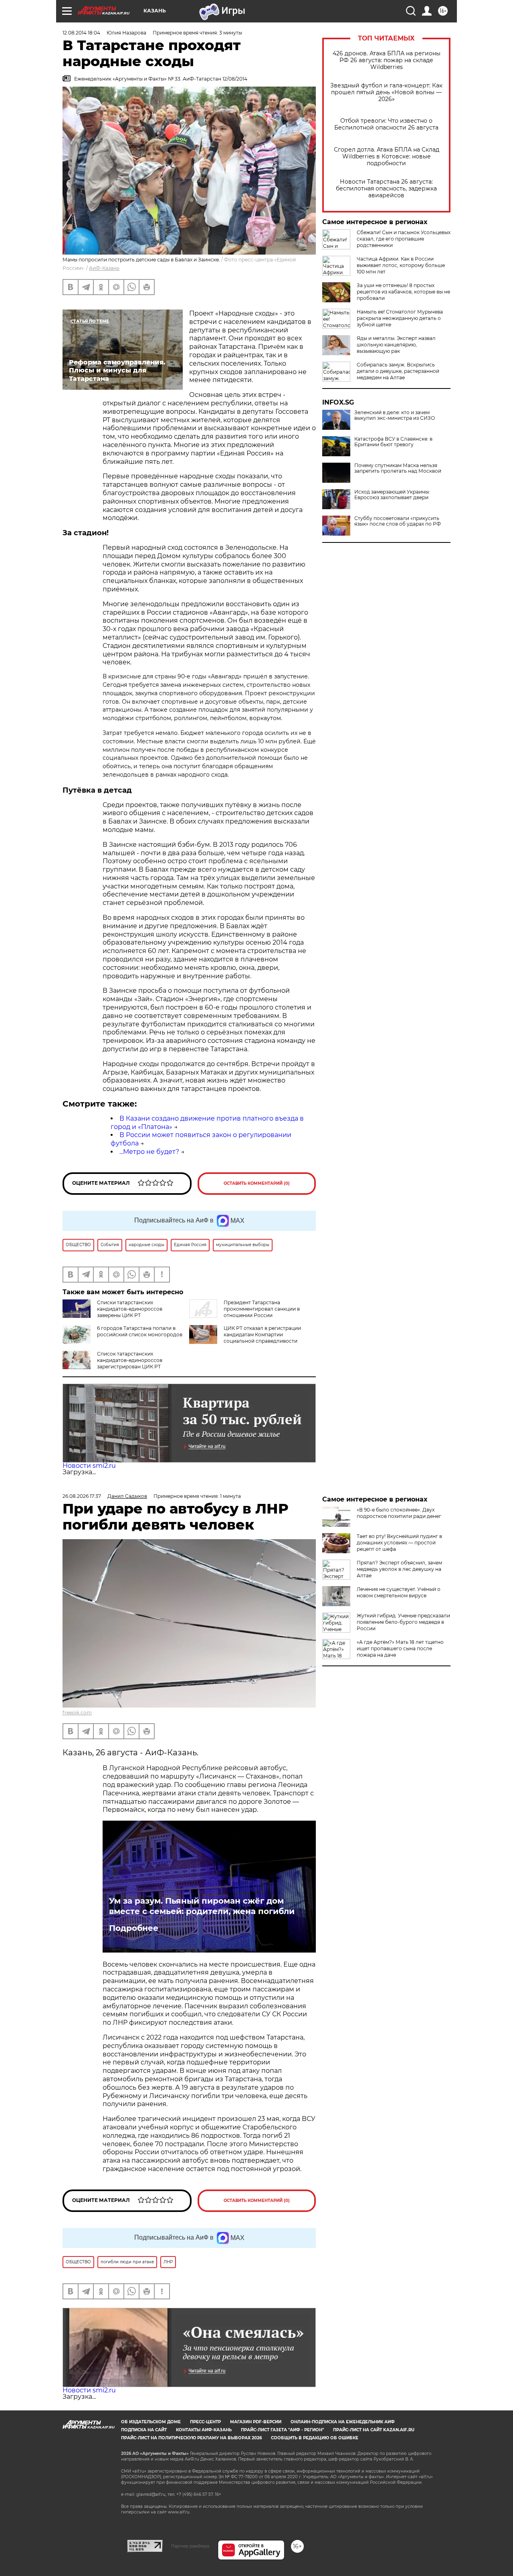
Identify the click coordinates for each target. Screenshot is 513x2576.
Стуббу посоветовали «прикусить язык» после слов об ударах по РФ (398, 521)
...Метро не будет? (149, 1152)
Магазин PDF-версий (256, 2422)
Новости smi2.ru (89, 1466)
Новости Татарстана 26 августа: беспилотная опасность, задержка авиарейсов (386, 189)
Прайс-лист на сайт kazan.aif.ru (374, 2430)
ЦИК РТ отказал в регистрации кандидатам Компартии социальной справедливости (262, 1335)
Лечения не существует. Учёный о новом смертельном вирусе (399, 1592)
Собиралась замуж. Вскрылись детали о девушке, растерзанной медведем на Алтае (398, 371)
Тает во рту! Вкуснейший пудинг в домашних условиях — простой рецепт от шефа (399, 1543)
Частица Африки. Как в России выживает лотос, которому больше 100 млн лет (401, 265)
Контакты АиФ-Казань (204, 2430)
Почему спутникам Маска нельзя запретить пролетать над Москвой (398, 468)
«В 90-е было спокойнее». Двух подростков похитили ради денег (399, 1513)
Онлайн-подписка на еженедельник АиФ (343, 2422)
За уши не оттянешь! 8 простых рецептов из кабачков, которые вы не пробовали (403, 292)
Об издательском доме (151, 2422)
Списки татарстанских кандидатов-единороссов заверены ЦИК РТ (130, 1309)
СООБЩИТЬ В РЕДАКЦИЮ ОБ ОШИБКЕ (315, 2438)
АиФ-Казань (104, 268)
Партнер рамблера (190, 2546)
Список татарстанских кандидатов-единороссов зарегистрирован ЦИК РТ (130, 1360)
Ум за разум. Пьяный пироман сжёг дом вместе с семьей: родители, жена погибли (202, 1906)
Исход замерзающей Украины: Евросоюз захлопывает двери (392, 495)
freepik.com (77, 1713)
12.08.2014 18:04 (81, 33)
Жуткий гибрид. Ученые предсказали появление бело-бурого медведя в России (403, 1622)
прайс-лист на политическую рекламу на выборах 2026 (191, 2438)
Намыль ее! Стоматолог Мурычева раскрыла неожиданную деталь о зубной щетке (400, 318)
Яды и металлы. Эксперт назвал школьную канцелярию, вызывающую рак (396, 345)
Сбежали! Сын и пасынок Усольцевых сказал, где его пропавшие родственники (404, 239)
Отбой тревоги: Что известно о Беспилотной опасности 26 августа (386, 124)
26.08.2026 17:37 (82, 1496)
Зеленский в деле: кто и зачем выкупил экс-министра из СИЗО (395, 415)
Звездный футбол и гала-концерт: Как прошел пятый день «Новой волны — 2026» (386, 92)
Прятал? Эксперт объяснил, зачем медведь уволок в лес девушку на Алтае (399, 1569)
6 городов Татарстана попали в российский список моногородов (140, 1331)
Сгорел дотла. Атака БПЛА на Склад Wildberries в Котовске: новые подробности (387, 157)
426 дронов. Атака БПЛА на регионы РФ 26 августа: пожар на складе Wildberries (387, 60)
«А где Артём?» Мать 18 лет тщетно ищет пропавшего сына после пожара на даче (400, 1648)
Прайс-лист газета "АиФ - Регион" (282, 2430)
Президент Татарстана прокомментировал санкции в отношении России (262, 1309)
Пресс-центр (205, 2422)
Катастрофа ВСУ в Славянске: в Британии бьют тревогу (393, 442)
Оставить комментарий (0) (257, 1183)
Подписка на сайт (144, 2430)
